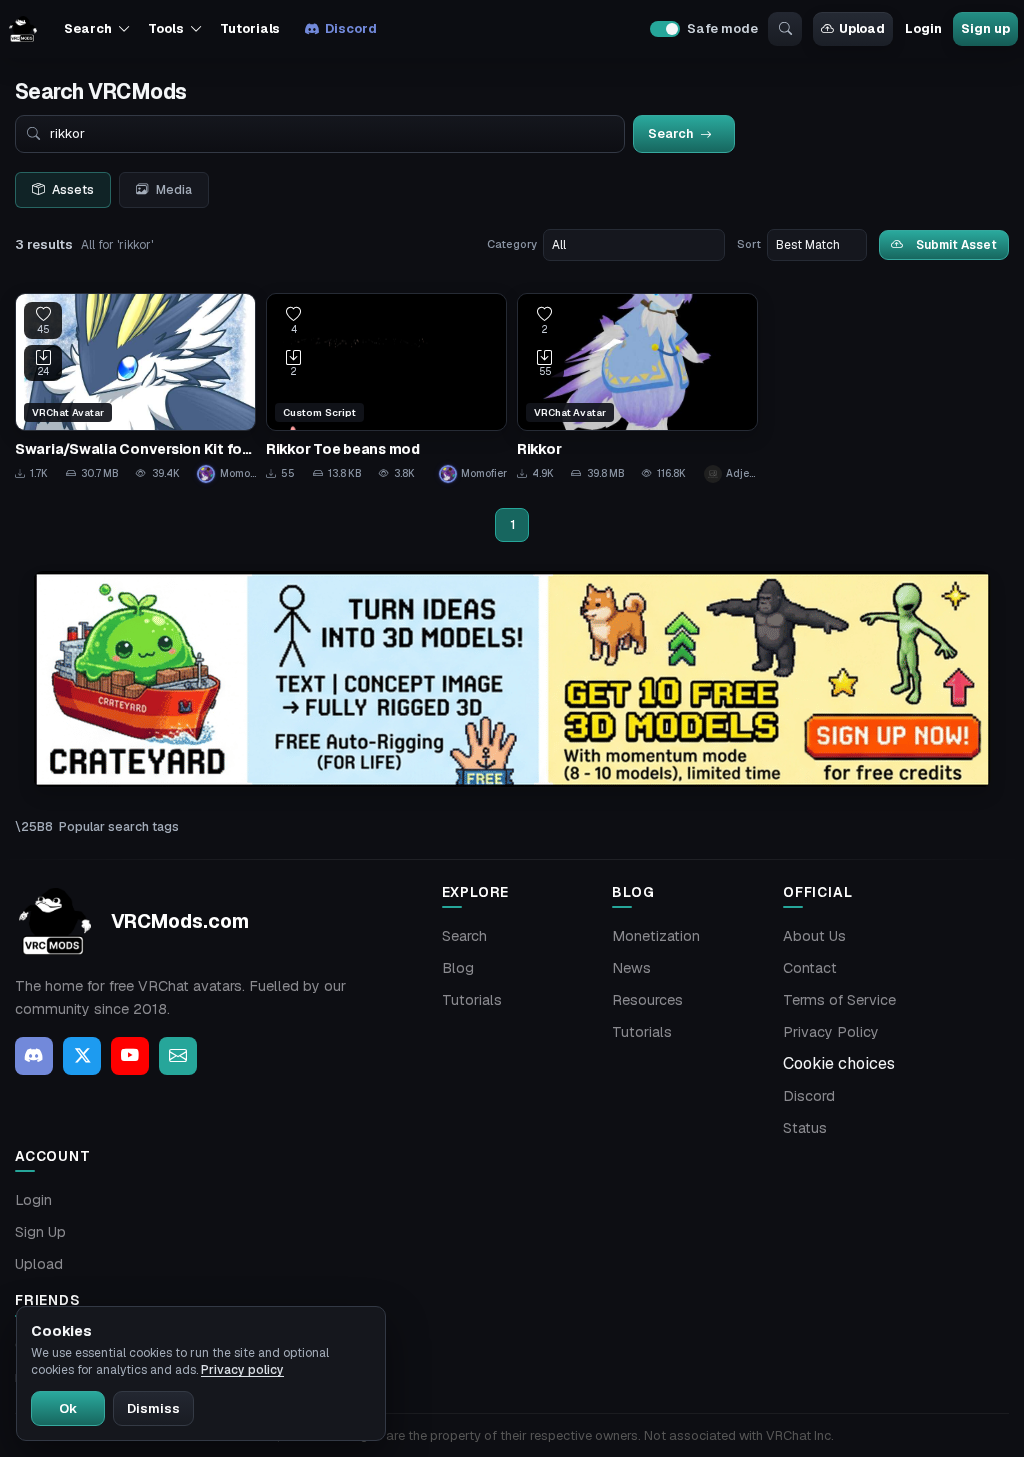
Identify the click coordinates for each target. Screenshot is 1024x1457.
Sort (749, 244)
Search (464, 936)
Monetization (656, 936)
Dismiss (153, 1408)
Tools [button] (165, 28)
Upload (862, 28)
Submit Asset (956, 244)
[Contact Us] (178, 1056)
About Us (814, 936)
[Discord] (34, 1056)
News (631, 968)
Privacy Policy (831, 1032)
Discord (350, 28)
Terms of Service (839, 1000)
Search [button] (87, 28)
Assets (73, 190)
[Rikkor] (637, 388)
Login (923, 28)
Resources (647, 1000)
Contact (810, 968)
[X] (82, 1056)
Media (174, 190)
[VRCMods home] (23, 29)
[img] (512, 679)
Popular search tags (119, 826)
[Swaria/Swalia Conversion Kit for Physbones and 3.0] (135, 388)
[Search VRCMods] (785, 29)
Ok (68, 1408)
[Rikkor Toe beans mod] (386, 388)
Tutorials (250, 28)
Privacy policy (242, 1370)
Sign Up (40, 1232)
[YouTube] (130, 1056)
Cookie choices (839, 1063)
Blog (458, 968)
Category (512, 244)
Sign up (985, 28)
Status (805, 1128)
